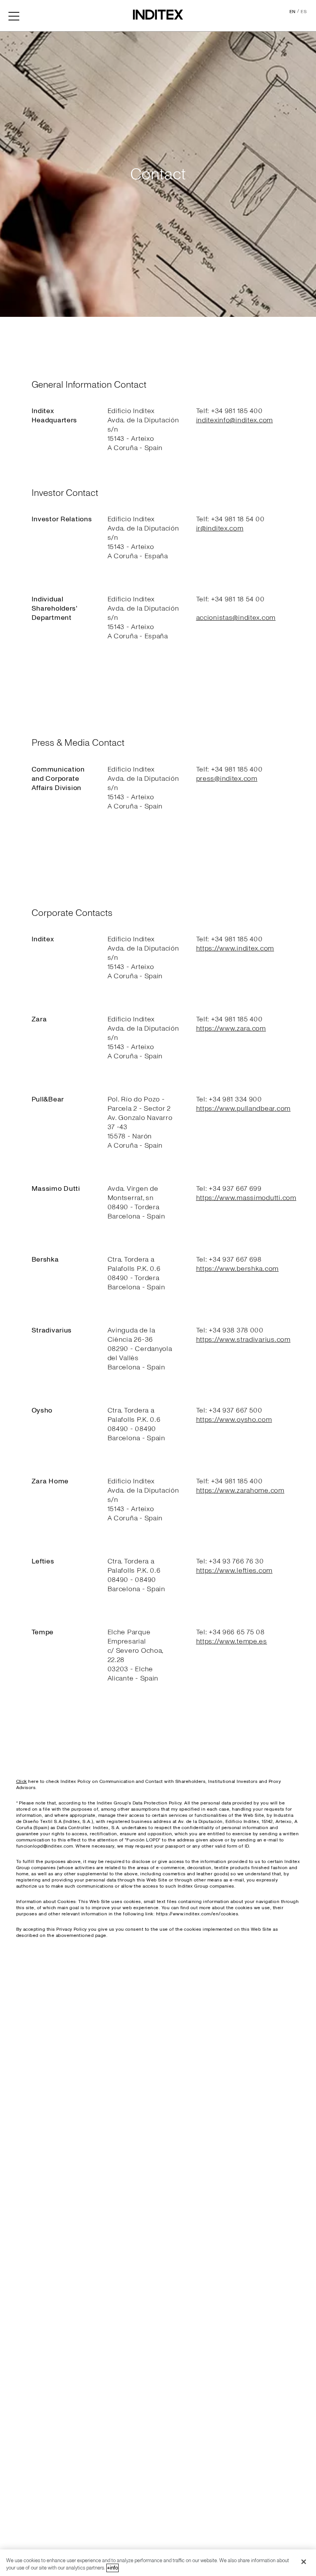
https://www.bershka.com (238, 1269)
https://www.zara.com (231, 1029)
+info (113, 2568)
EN (292, 12)
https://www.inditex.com (235, 948)
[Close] (304, 2562)
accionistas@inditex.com (236, 618)
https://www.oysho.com (234, 1420)
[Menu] (14, 15)
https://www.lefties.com (234, 1571)
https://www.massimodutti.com (246, 1198)
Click (22, 1782)
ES (304, 12)
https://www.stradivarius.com (243, 1340)
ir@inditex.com (220, 528)
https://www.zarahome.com (240, 1491)
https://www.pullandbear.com (243, 1109)
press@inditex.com (227, 779)
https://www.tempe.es (232, 1641)
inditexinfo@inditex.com (235, 420)
